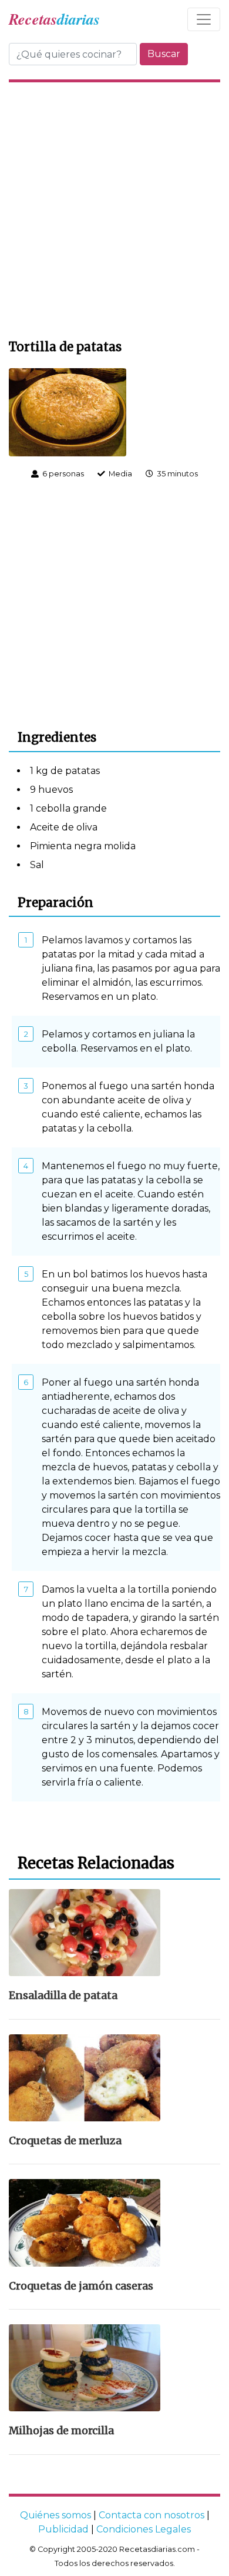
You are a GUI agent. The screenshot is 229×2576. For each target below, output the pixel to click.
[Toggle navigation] (204, 19)
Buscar (164, 54)
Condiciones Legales (144, 2529)
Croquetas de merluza (65, 2141)
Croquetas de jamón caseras (81, 2286)
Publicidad (63, 2529)
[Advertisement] (114, 209)
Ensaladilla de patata (63, 1996)
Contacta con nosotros (151, 2515)
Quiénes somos (55, 2515)
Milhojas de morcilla (61, 2431)
